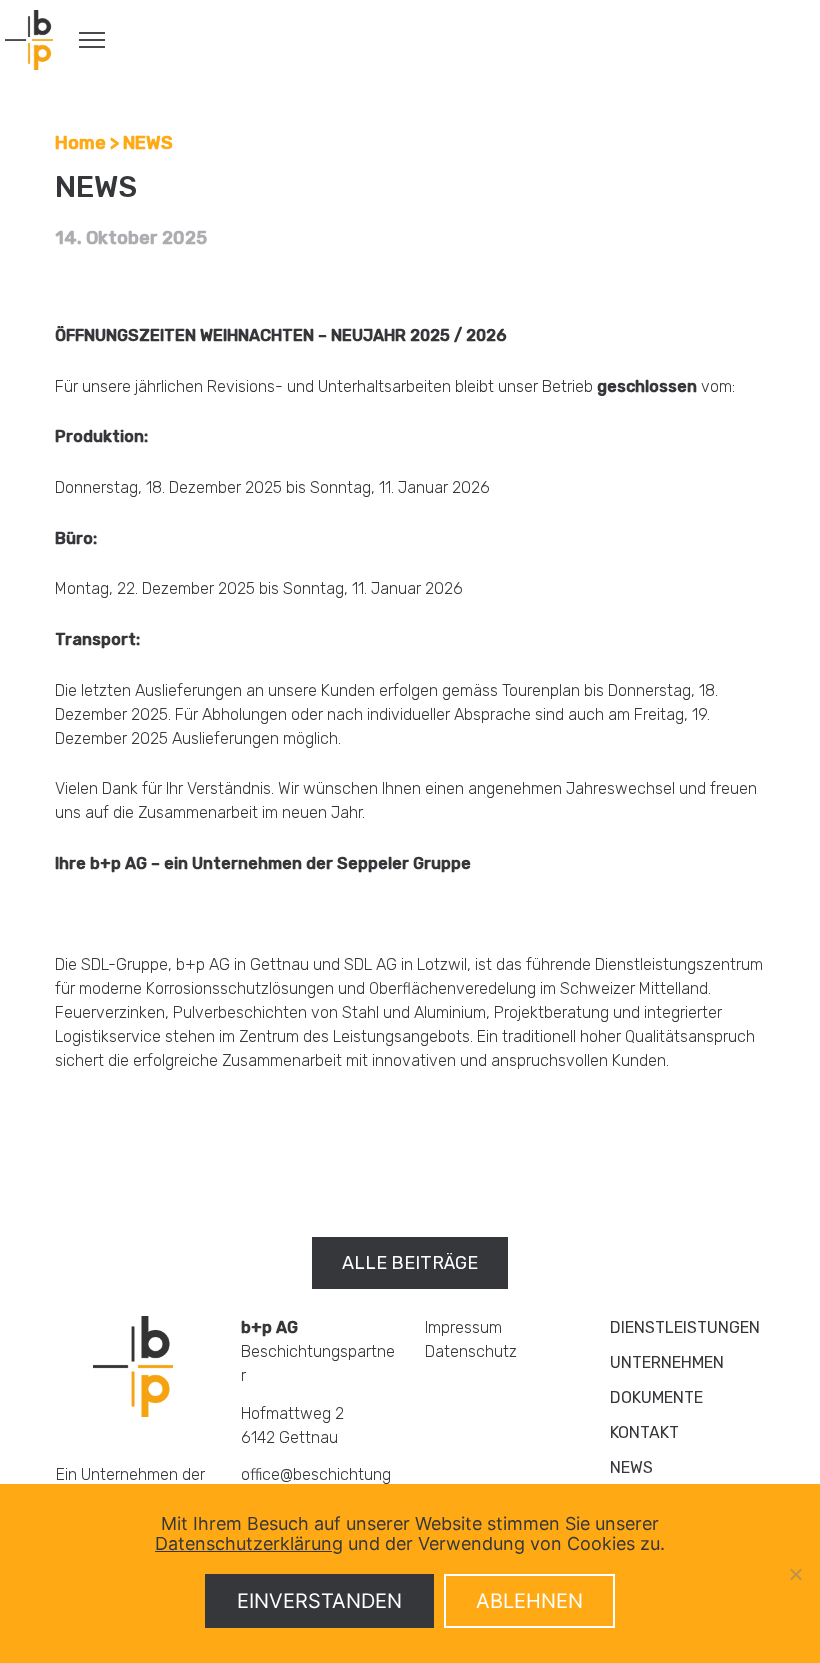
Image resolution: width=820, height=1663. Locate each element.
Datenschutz (471, 1351)
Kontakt (644, 1432)
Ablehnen (529, 1601)
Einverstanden (319, 1601)
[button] (410, 1263)
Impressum (463, 1327)
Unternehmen (667, 1362)
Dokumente (656, 1397)
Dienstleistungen (685, 1327)
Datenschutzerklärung (249, 1543)
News (631, 1467)
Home (80, 143)
